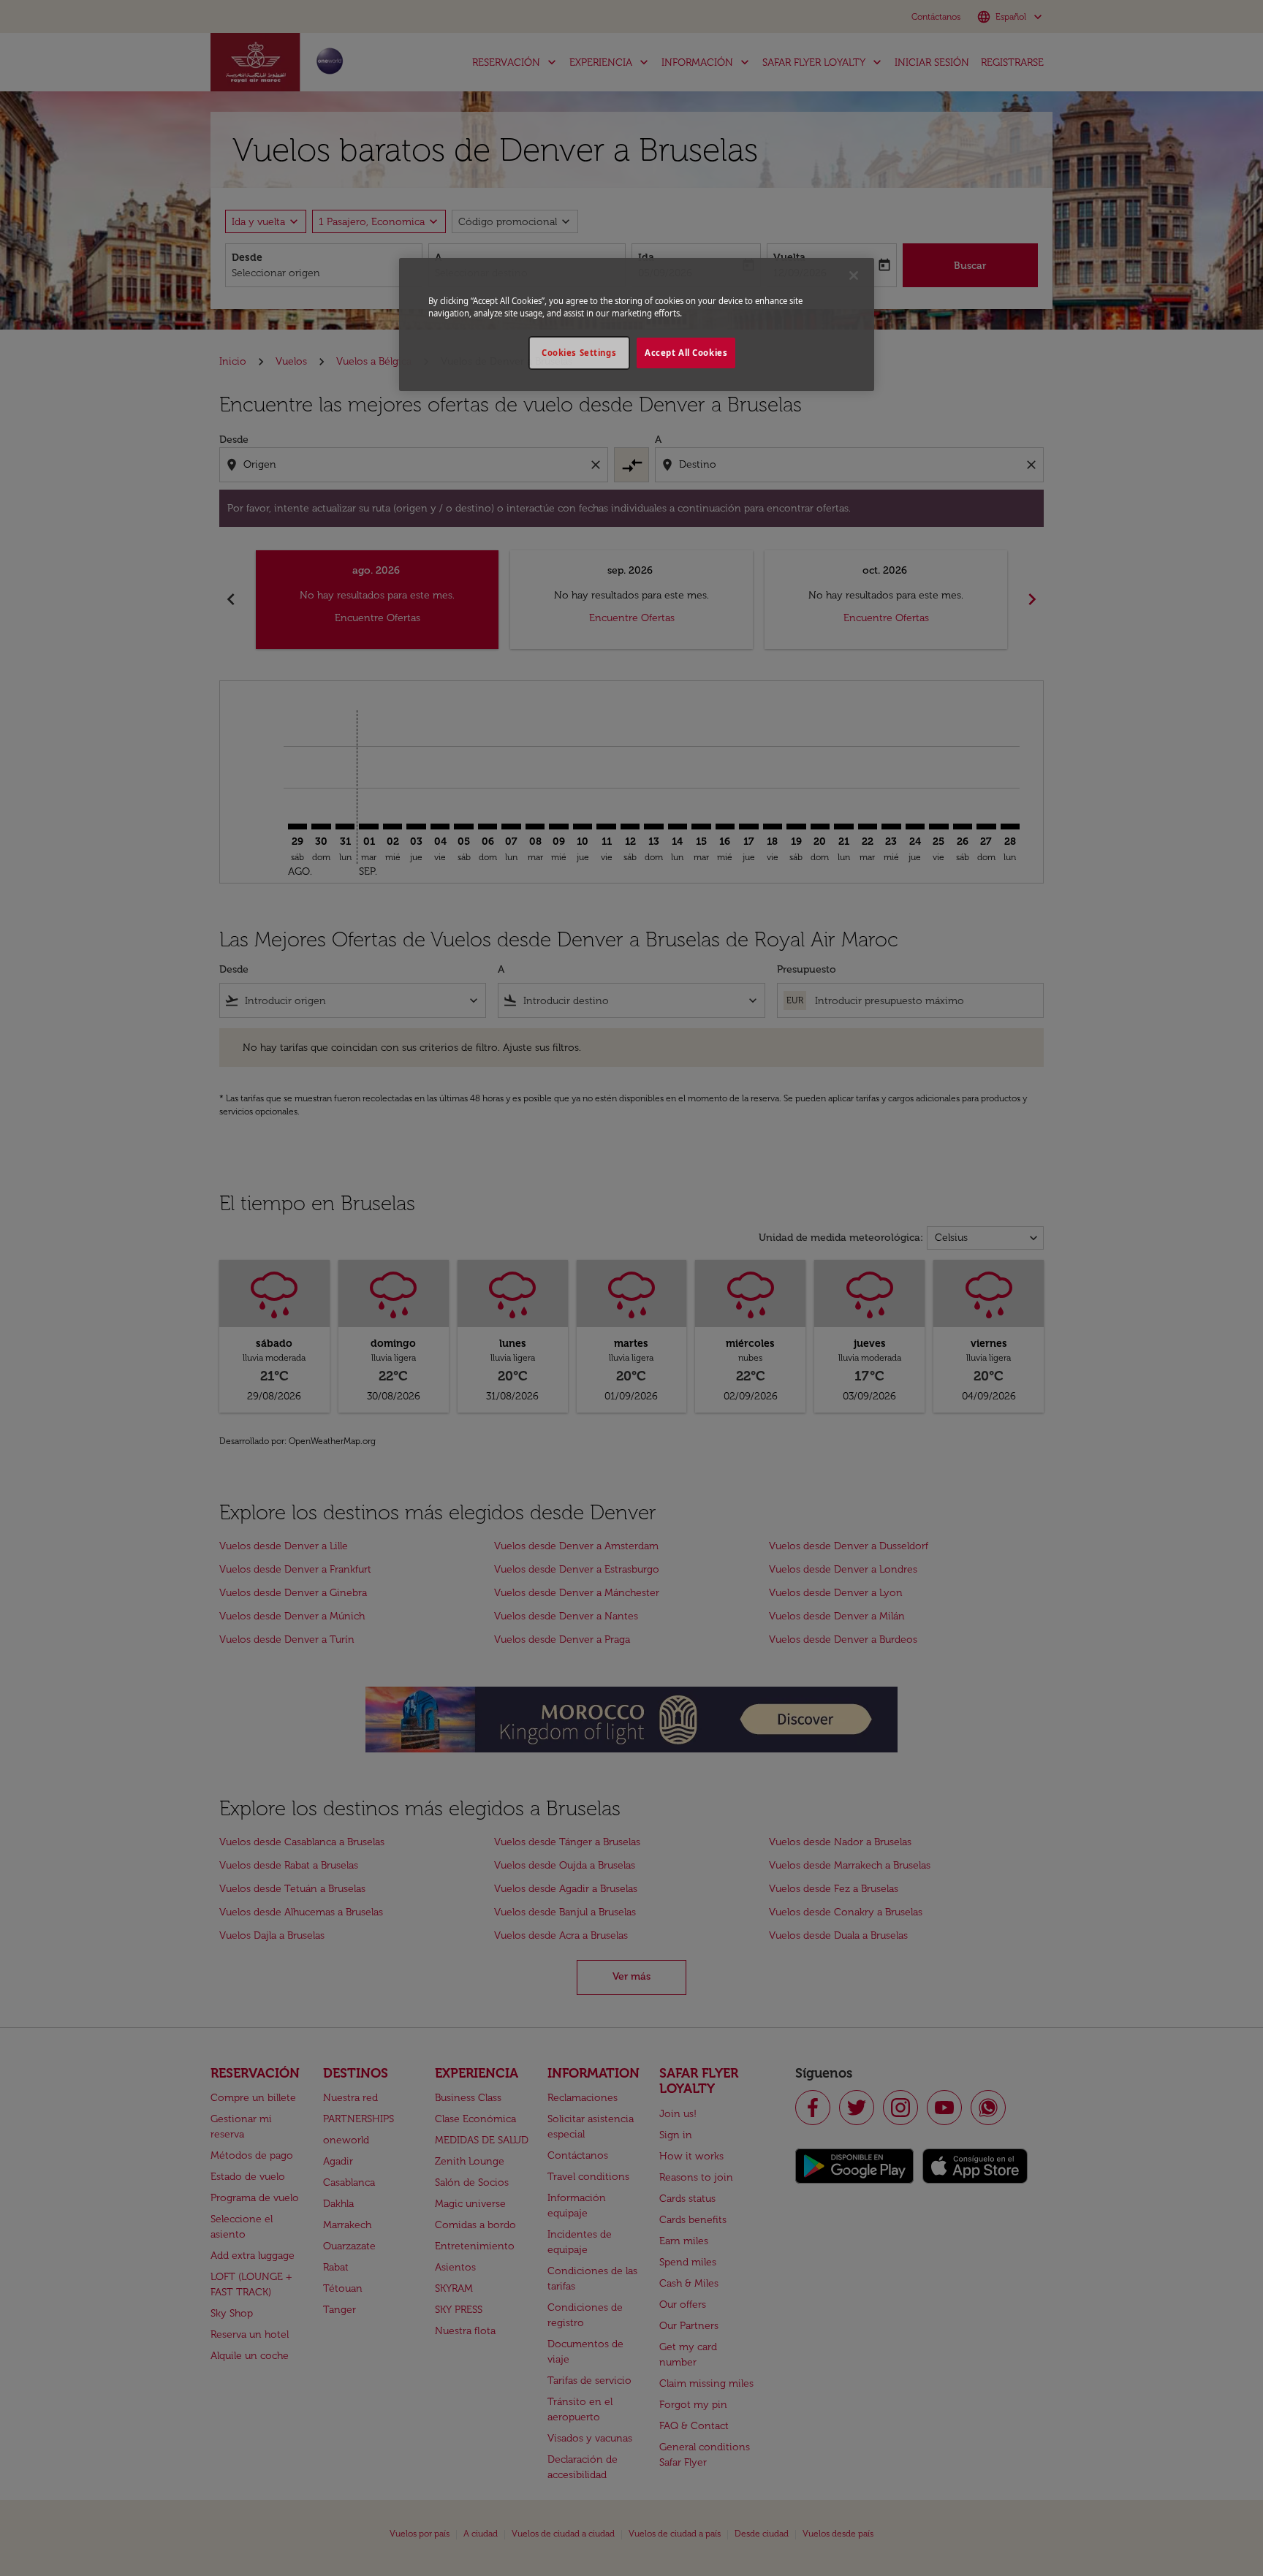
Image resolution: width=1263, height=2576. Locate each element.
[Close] (854, 276)
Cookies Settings (579, 353)
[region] (637, 324)
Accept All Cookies (686, 353)
